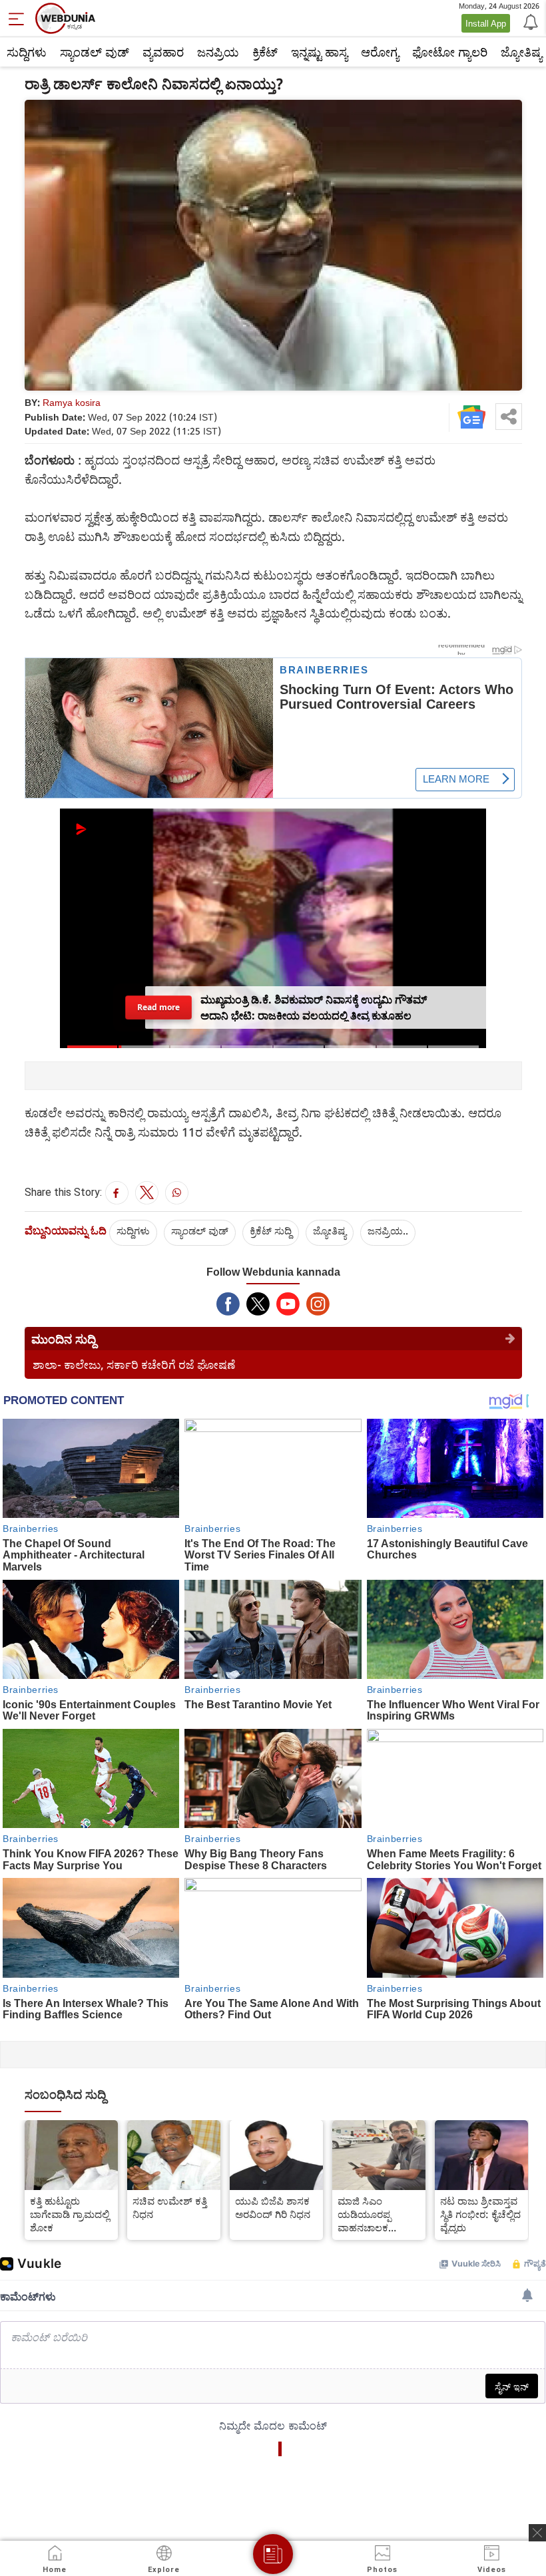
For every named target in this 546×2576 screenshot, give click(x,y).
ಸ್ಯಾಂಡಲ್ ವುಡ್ (95, 52)
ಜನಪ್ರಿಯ (218, 52)
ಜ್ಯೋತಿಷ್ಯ (330, 1230)
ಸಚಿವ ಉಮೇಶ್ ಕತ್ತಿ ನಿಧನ (170, 2207)
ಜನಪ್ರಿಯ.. (388, 1230)
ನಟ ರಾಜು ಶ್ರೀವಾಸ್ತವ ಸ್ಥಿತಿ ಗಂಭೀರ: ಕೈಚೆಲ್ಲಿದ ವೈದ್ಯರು (480, 2214)
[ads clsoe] (537, 2533)
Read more (159, 1007)
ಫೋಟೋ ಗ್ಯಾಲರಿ (450, 52)
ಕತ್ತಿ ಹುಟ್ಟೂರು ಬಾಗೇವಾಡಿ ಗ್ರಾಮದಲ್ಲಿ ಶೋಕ (70, 2214)
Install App (486, 23)
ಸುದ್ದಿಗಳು (27, 52)
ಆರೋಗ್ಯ (380, 52)
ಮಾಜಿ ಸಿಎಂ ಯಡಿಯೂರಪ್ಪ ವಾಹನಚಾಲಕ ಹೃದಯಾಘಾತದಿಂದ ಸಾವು (374, 2214)
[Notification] (529, 21)
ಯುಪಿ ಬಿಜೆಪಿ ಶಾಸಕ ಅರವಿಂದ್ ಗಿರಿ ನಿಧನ (273, 2207)
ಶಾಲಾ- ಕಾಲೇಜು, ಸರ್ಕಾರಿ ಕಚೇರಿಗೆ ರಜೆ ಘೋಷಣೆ (134, 1365)
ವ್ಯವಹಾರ (163, 52)
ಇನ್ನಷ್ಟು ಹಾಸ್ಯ (319, 52)
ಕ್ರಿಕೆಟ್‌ (265, 52)
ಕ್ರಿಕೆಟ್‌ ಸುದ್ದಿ (271, 1230)
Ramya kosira (72, 402)
